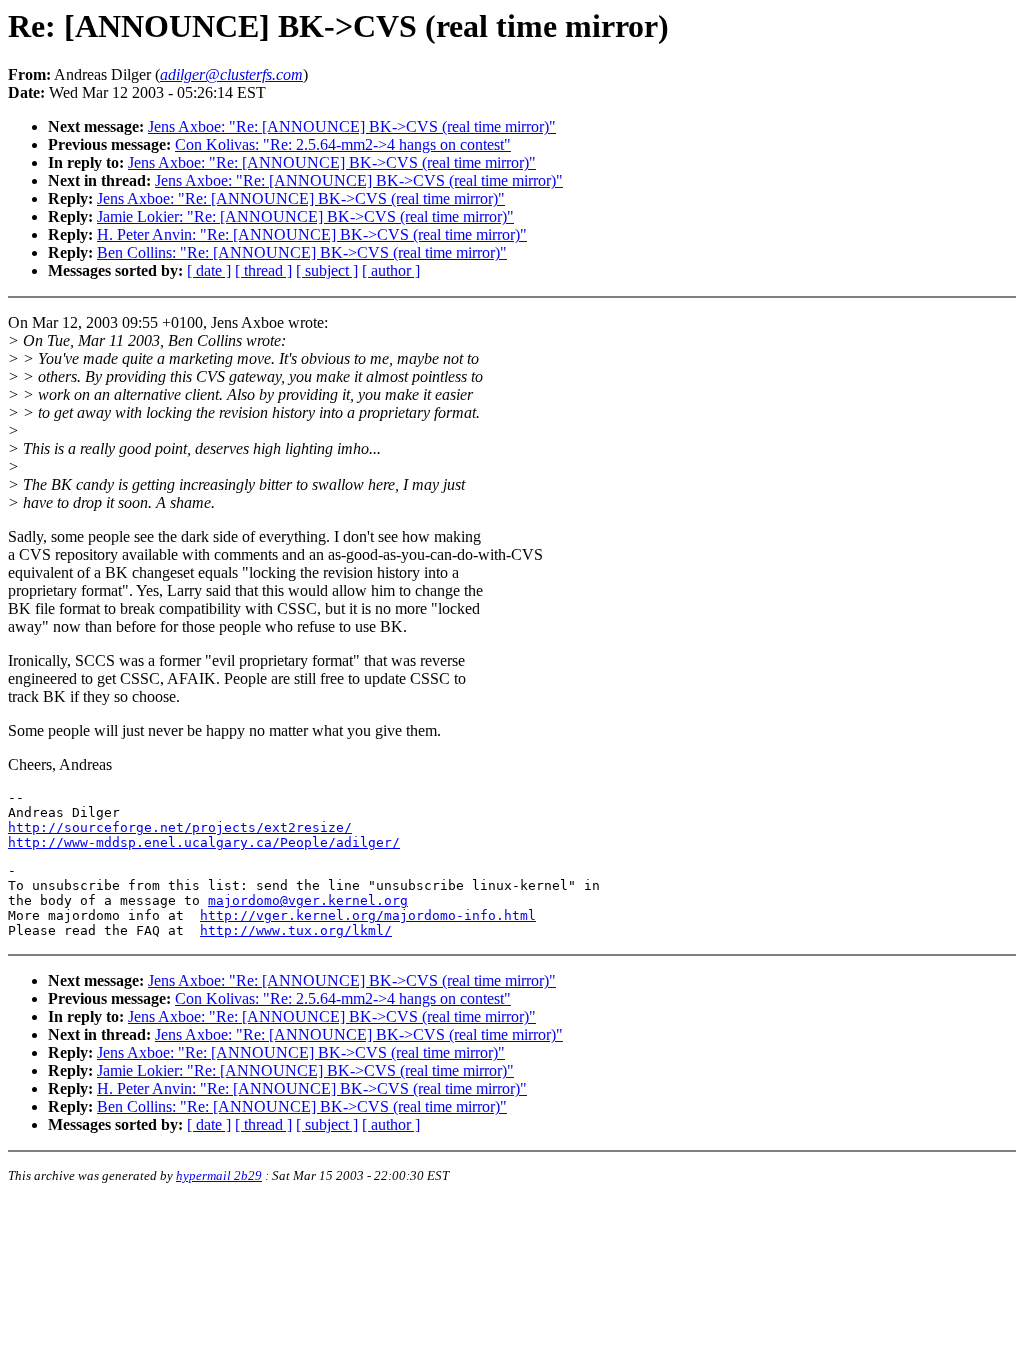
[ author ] (391, 270)
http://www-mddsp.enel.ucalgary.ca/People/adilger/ (204, 842)
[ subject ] (327, 270)
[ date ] (209, 270)
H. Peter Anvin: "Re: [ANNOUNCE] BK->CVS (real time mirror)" (312, 234)
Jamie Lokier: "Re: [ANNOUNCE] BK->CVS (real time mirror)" (305, 216)
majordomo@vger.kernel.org (308, 900)
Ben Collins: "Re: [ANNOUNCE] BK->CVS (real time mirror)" (302, 252)
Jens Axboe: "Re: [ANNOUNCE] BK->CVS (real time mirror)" (352, 126)
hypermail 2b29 (219, 1175)
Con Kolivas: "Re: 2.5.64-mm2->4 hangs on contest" (343, 144)
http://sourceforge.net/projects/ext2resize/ (180, 827)
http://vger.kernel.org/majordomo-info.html (368, 915)
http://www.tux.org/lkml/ (296, 930)
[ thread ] (263, 270)
